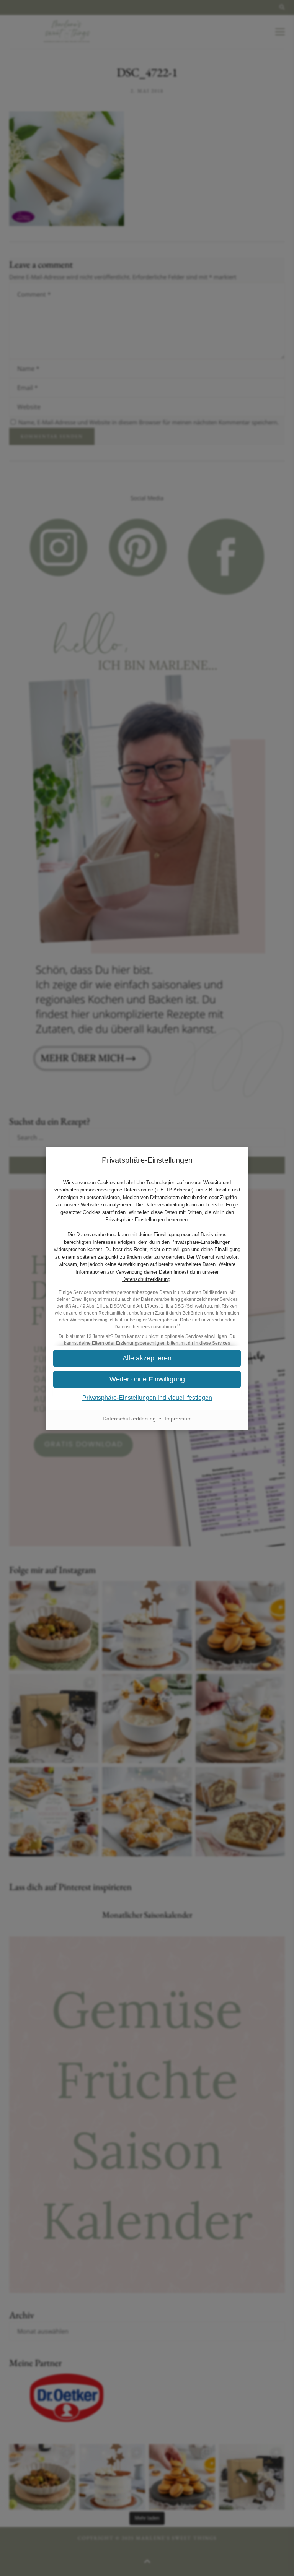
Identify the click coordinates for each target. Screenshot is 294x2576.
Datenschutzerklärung (146, 1279)
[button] (147, 1358)
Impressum (178, 1419)
